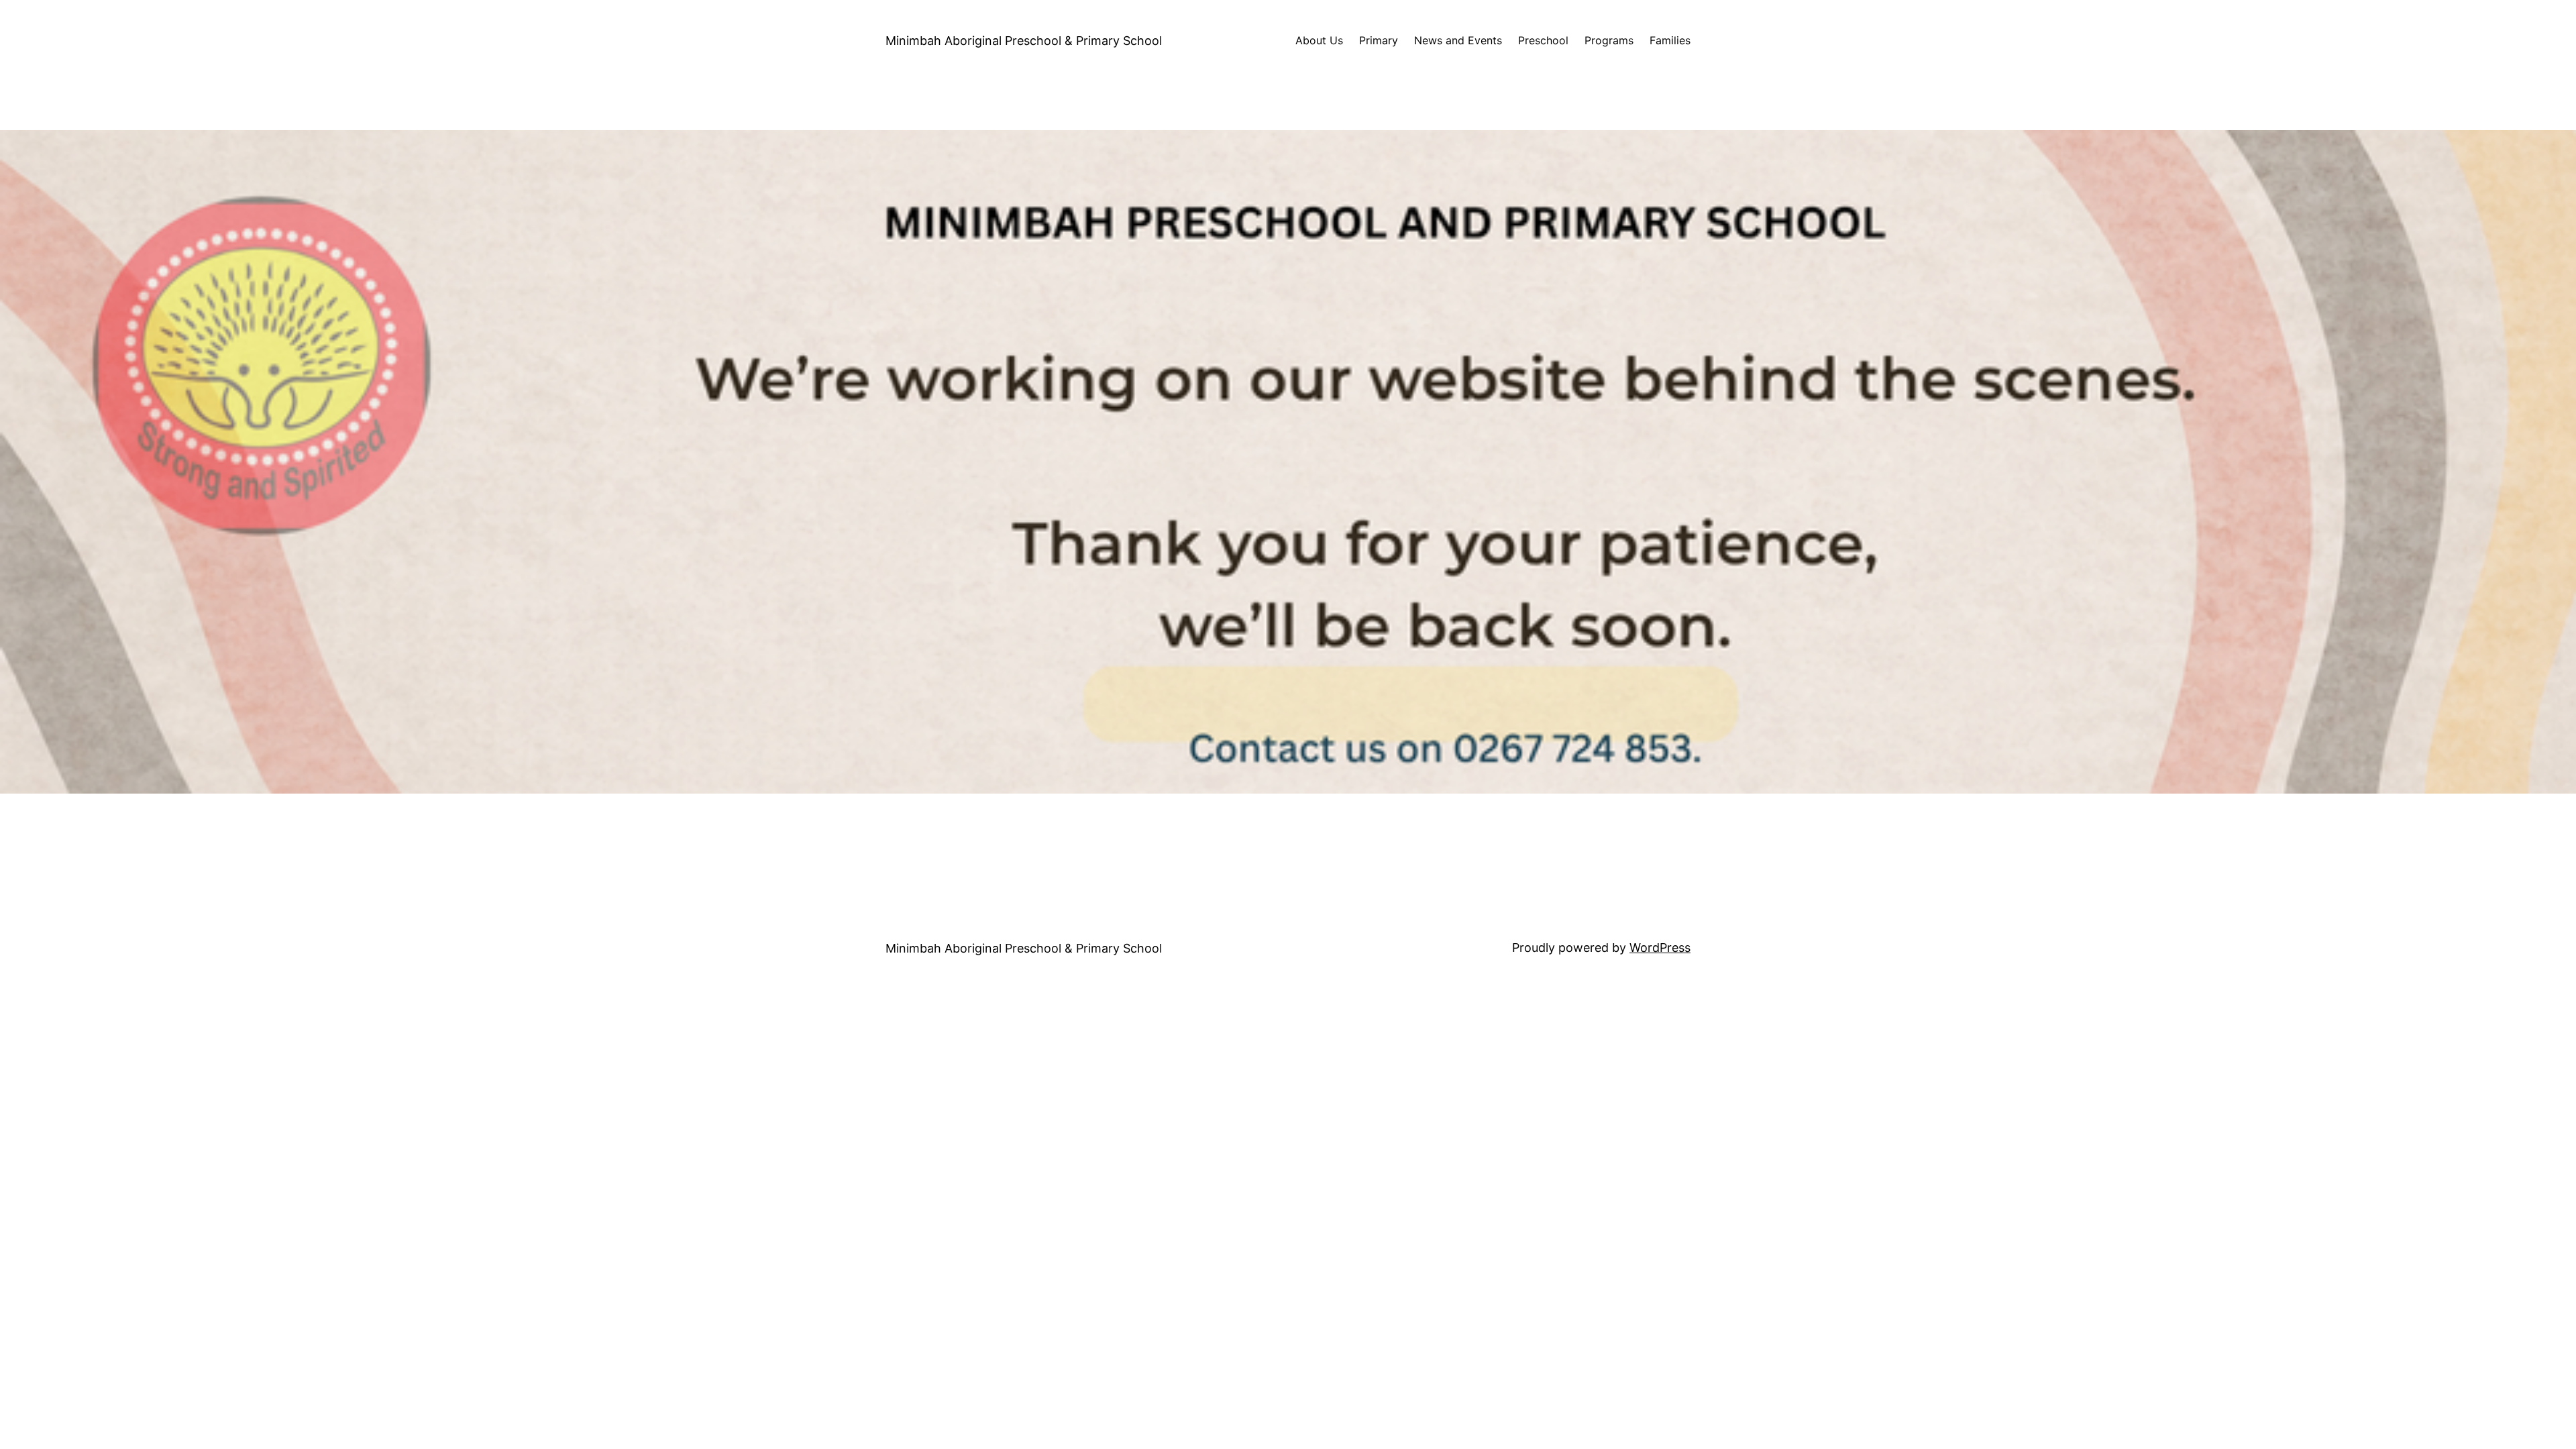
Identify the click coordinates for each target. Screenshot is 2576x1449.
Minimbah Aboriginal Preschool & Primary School (1024, 41)
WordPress (1660, 948)
